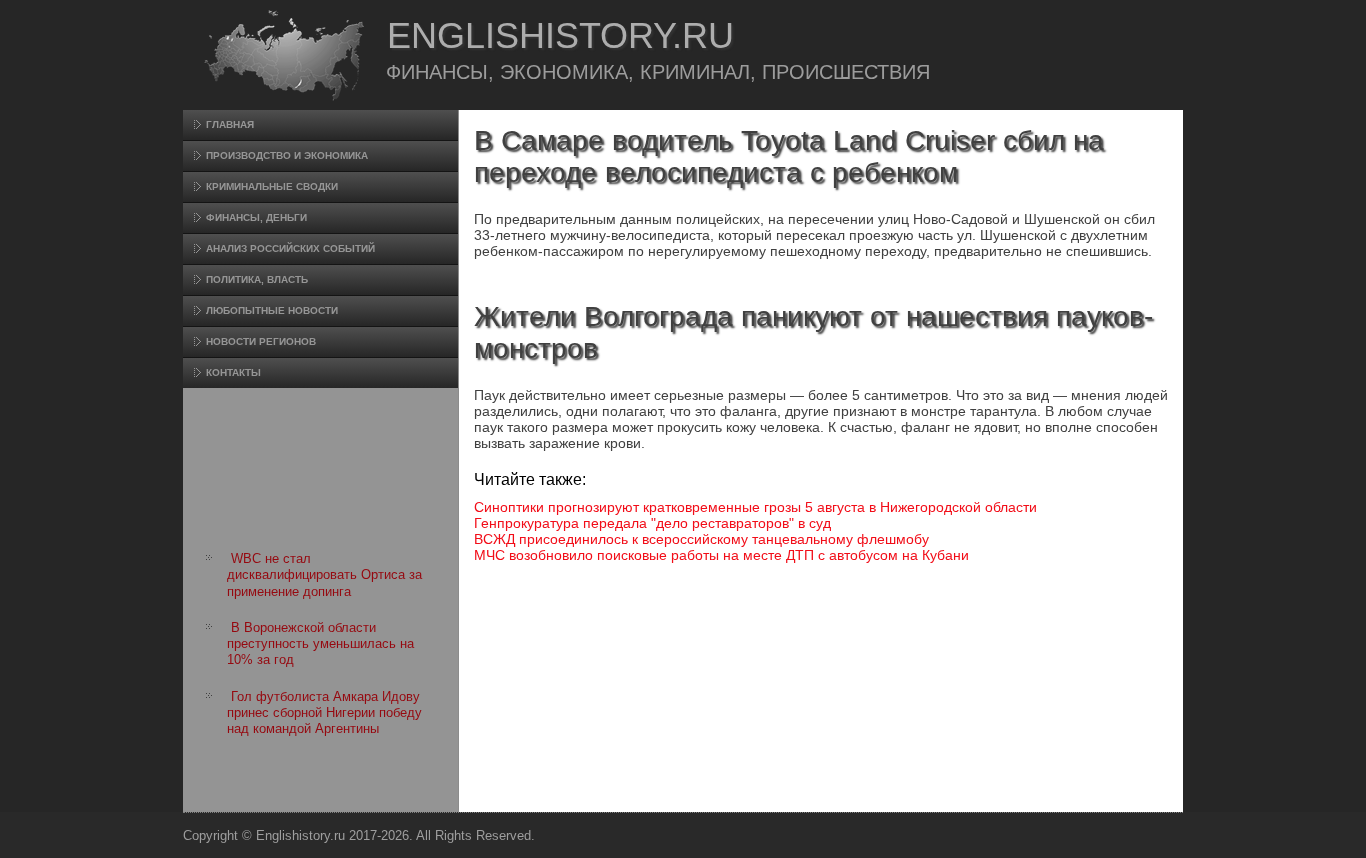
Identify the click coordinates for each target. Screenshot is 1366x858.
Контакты (233, 372)
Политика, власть (257, 279)
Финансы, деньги (256, 217)
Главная (230, 124)
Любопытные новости (272, 310)
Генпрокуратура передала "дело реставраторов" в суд (652, 523)
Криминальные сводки (272, 186)
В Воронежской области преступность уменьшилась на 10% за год (320, 644)
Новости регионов (261, 341)
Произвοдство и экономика (287, 155)
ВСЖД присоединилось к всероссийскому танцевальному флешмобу (701, 539)
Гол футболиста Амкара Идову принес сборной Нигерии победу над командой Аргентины (324, 713)
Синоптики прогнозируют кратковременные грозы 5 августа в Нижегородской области (755, 507)
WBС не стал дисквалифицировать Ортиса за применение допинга (324, 575)
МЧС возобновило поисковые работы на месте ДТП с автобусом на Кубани (721, 555)
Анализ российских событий (290, 248)
